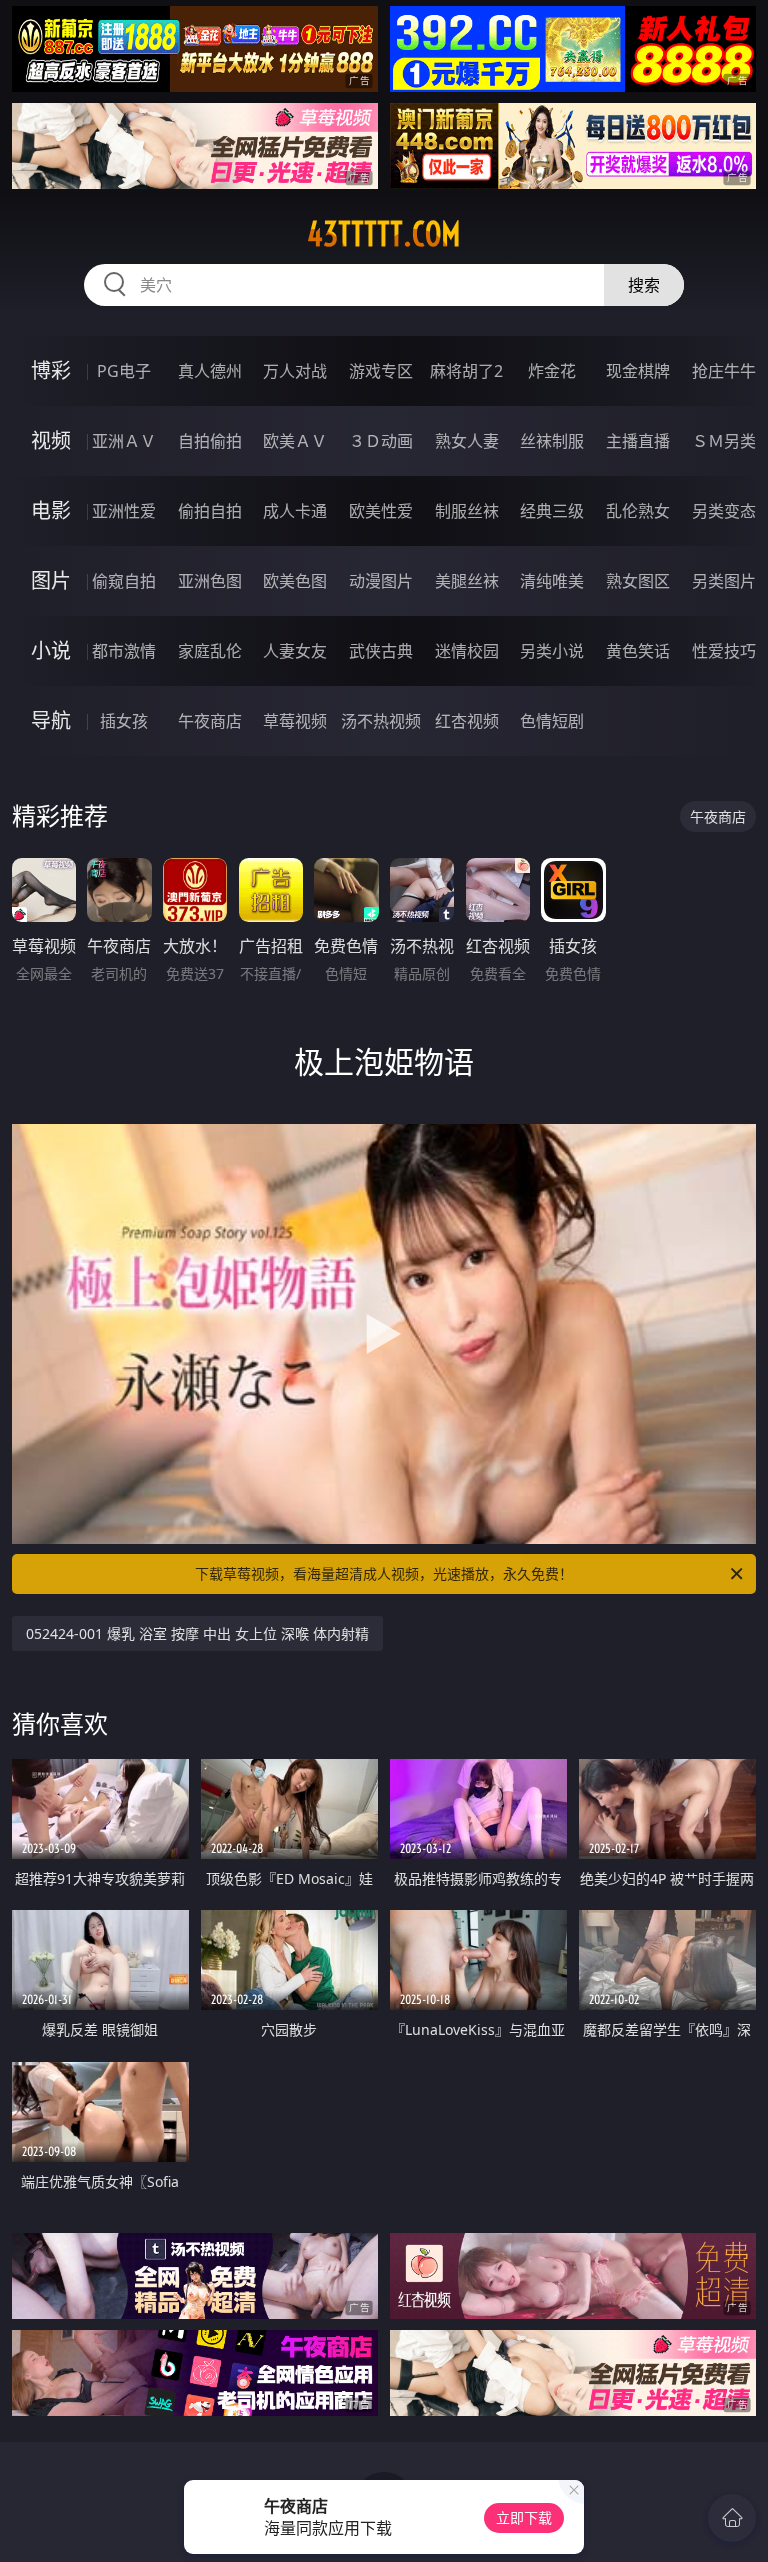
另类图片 (724, 581)
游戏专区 (381, 371)
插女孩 (124, 721)
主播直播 (638, 441)
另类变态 (724, 511)
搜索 (644, 285)
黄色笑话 (638, 651)
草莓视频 (295, 721)
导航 (51, 720)
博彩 (51, 370)
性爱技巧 (724, 651)
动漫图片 (381, 581)
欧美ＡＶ (295, 441)
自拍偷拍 (210, 441)
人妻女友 (295, 651)
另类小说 (552, 651)
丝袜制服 (552, 441)
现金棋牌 (638, 371)
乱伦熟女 (638, 511)
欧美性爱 (381, 511)
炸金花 (552, 371)
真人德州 (210, 371)
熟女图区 (638, 581)
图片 (51, 580)
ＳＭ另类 (724, 441)
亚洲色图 (210, 581)
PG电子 (124, 371)
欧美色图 (295, 581)
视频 (51, 440)
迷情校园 (467, 651)
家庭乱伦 (210, 651)
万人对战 (295, 371)
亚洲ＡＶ (124, 441)
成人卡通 (295, 511)
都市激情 (124, 651)
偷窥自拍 (124, 581)
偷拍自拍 (210, 511)
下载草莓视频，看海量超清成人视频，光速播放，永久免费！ (384, 1573)
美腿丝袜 (467, 581)
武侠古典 (381, 651)
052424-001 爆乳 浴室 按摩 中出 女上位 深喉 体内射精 (197, 1633)
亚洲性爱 (124, 511)
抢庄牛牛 (724, 371)
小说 (51, 650)
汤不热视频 (381, 721)
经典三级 (552, 511)
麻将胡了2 (466, 371)
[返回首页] (732, 2518)
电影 (51, 510)
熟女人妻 (467, 441)
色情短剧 (552, 721)
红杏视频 (467, 721)
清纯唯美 (552, 581)
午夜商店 (210, 721)
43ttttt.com (384, 234)
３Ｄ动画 (381, 441)
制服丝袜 (467, 511)
